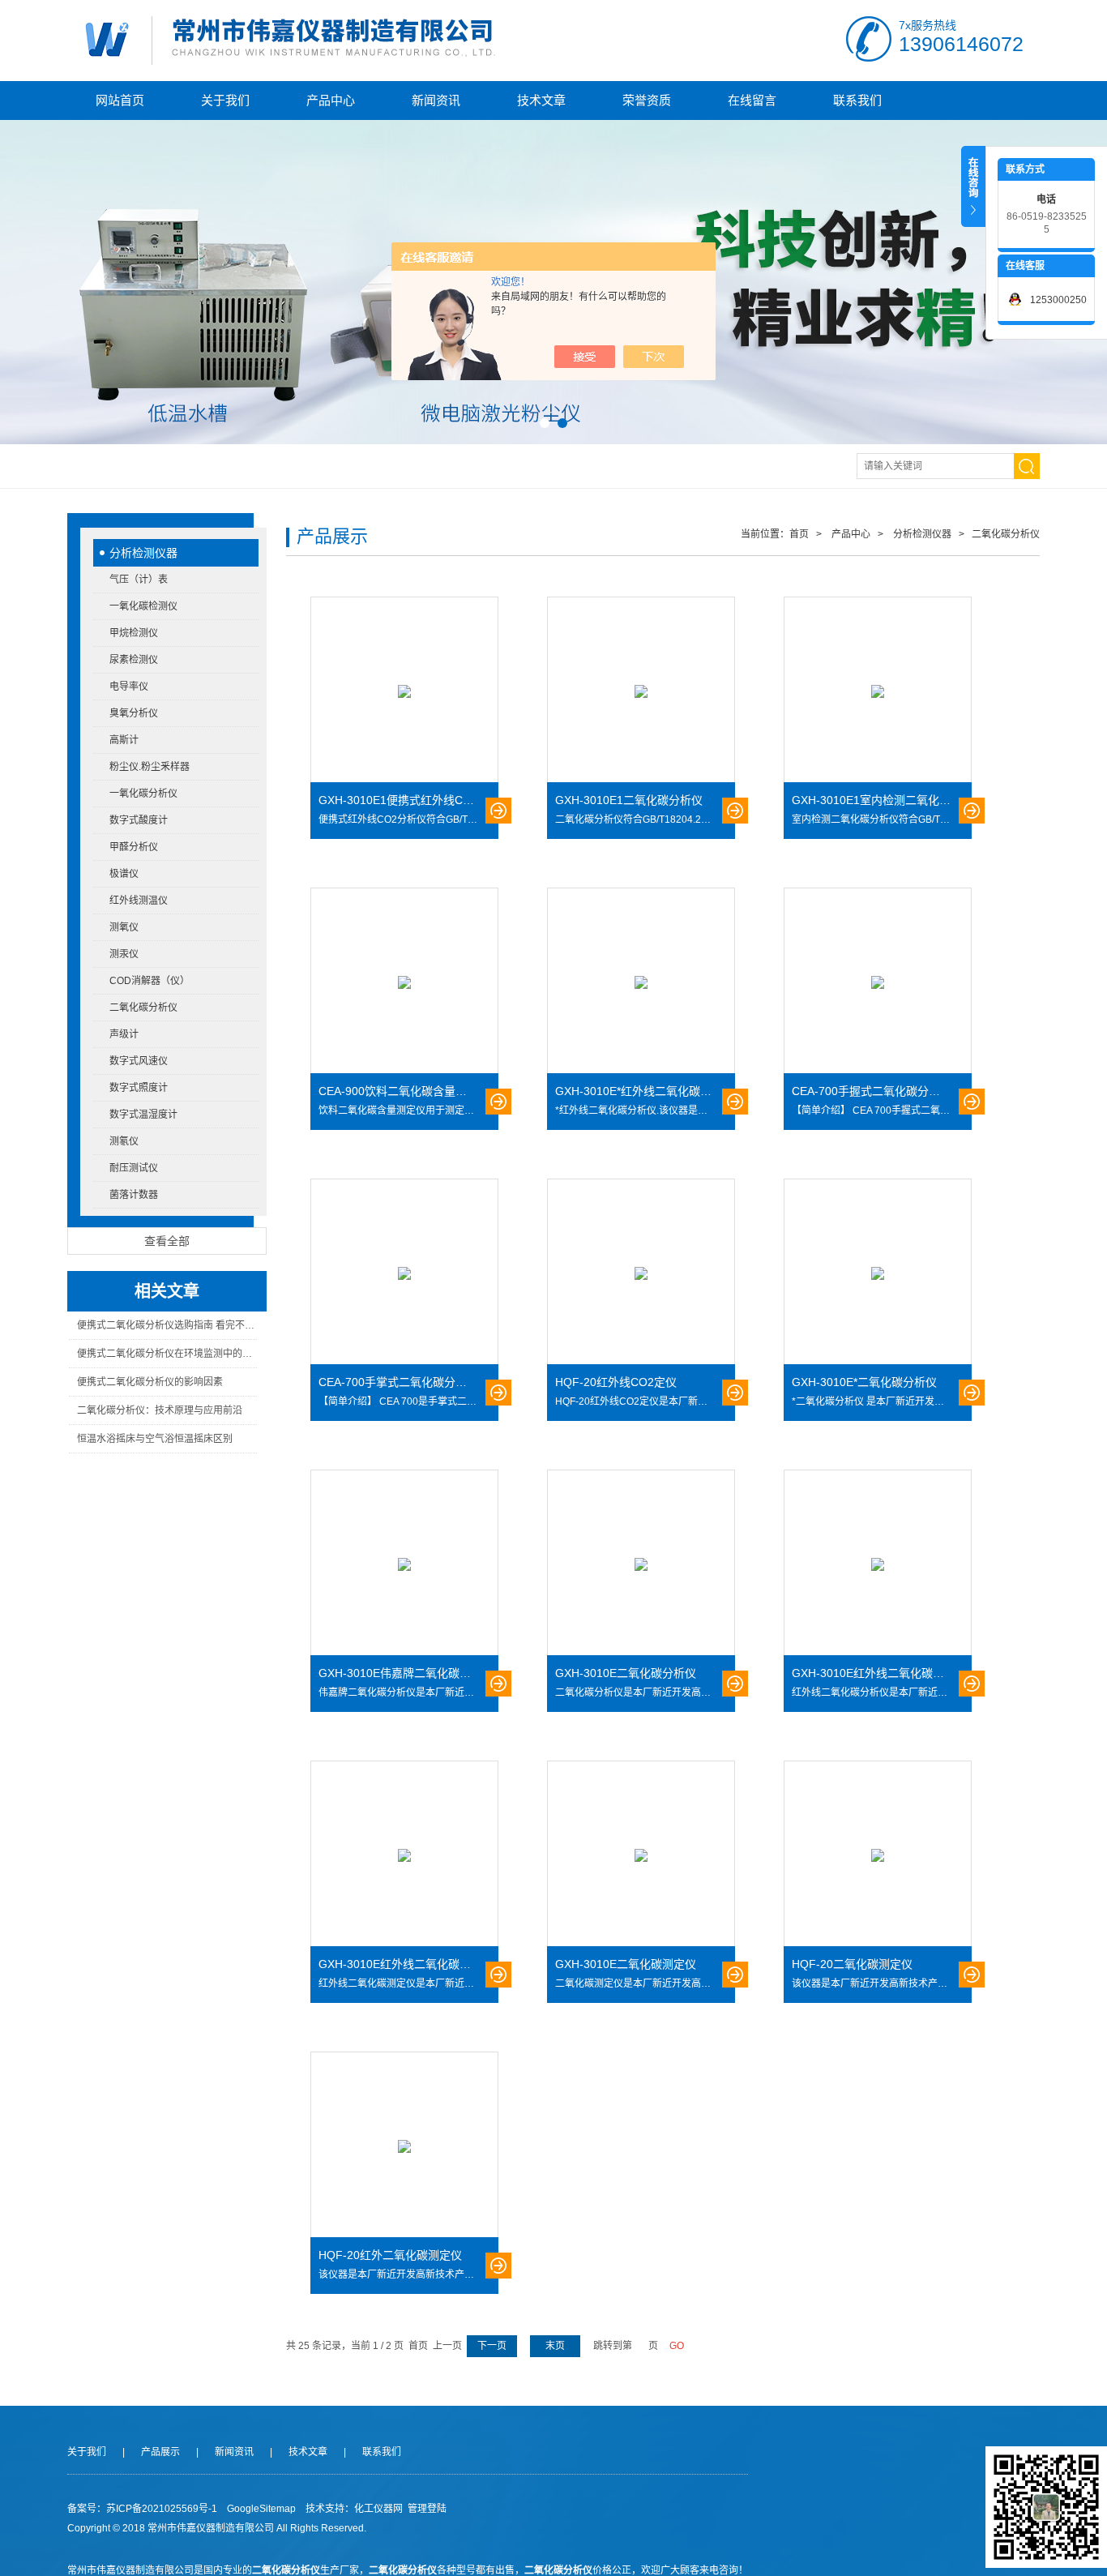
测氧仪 (124, 927)
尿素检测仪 (134, 660)
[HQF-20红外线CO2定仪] (641, 1273)
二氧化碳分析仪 (143, 1008)
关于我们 (225, 100)
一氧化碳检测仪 (143, 606)
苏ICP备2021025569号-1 (162, 2509)
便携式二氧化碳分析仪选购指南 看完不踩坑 (167, 1325)
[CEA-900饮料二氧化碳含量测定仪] (404, 982)
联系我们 (857, 100)
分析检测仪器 (143, 553)
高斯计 (124, 740)
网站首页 (120, 100)
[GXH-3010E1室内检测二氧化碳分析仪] (878, 691)
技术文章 (541, 100)
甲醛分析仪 (134, 847)
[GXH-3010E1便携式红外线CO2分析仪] (404, 691)
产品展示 (160, 2452)
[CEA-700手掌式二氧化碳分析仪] (404, 1273)
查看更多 (498, 811)
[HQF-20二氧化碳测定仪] (878, 1855)
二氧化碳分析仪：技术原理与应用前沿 (160, 1410)
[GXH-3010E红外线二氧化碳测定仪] (404, 1855)
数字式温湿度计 (143, 1115)
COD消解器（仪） (150, 981)
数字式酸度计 (139, 820)
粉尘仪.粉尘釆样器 (150, 767)
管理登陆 (427, 2509)
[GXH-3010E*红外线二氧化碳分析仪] (641, 982)
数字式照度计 (139, 1088)
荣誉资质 (647, 100)
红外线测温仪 (139, 901)
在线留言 (752, 100)
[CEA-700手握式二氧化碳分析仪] (878, 982)
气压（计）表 (139, 580)
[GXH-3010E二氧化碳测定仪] (641, 1855)
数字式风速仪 (139, 1061)
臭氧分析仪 (134, 713)
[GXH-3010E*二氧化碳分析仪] (878, 1273)
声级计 (124, 1034)
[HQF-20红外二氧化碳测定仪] (404, 2146)
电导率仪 (129, 687)
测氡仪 (124, 1141)
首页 (799, 534)
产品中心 (331, 100)
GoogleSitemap (261, 2509)
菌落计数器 (134, 1195)
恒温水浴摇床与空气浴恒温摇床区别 (155, 1439)
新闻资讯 (436, 100)
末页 (555, 2346)
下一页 (492, 2346)
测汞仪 (124, 954)
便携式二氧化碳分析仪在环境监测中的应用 (167, 1354)
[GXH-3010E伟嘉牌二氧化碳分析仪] (404, 1564)
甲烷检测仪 (134, 633)
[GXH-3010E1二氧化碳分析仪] (641, 691)
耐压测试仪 (134, 1168)
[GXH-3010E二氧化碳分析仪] (641, 1564)
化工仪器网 (378, 2509)
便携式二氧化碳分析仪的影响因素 (150, 1382)
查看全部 (167, 1241)
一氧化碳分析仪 (143, 794)
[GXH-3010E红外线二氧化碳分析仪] (878, 1564)
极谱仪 (124, 874)
